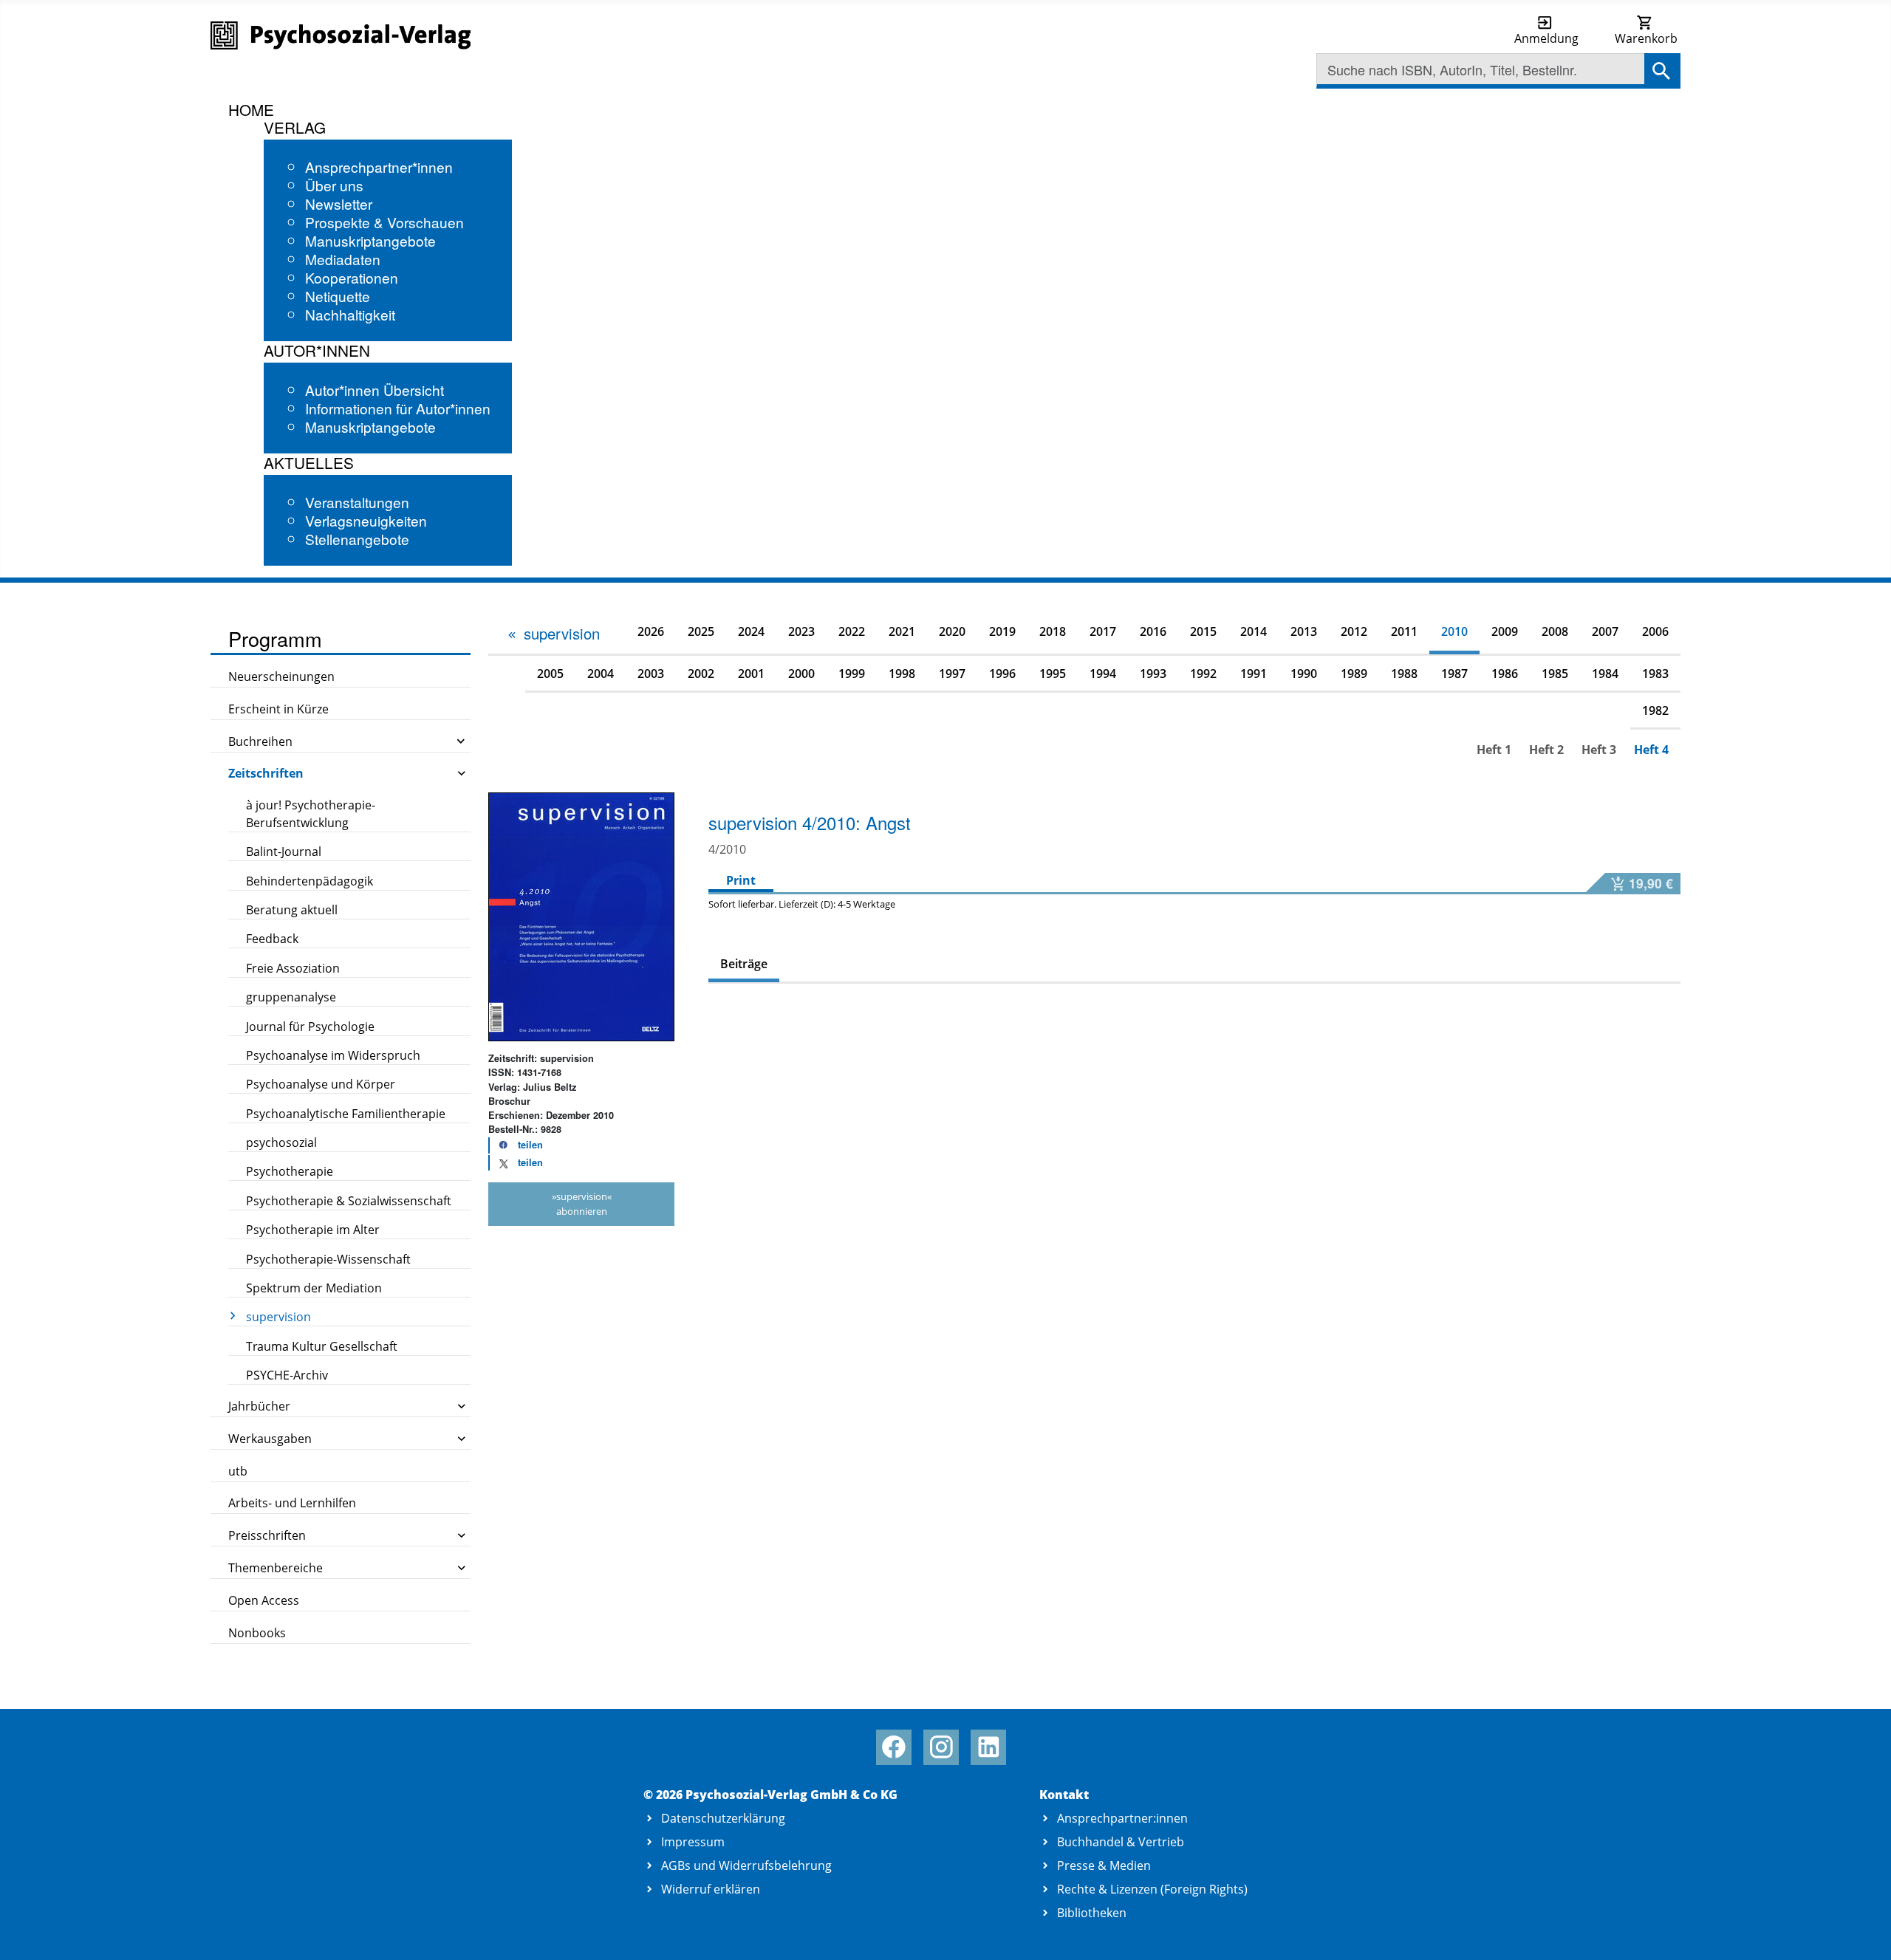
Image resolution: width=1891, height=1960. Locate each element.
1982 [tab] (1655, 710)
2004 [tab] (601, 674)
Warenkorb (1646, 38)
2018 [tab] (1053, 631)
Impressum (693, 1842)
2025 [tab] (701, 631)
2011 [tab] (1404, 631)
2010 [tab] (1454, 631)
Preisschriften (267, 1535)
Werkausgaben (270, 1439)
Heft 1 (1494, 750)
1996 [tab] (1002, 674)
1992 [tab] (1203, 674)
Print (741, 880)
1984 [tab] (1605, 674)
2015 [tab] (1203, 631)
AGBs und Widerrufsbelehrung (746, 1865)
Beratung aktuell (292, 910)
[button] (516, 1145)
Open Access (264, 1600)
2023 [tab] (801, 631)
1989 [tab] (1354, 674)
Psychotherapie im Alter (313, 1230)
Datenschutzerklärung (723, 1818)
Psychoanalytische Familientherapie (346, 1114)
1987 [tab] (1454, 674)
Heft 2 (1546, 750)
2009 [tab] (1505, 631)
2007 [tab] (1605, 631)
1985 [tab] (1555, 674)
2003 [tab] (651, 674)
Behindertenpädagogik (310, 881)
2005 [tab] (550, 674)
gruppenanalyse (291, 997)
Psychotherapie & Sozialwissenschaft (349, 1201)
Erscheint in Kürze (278, 709)
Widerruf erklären (711, 1889)
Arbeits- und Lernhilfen (292, 1503)
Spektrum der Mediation (314, 1288)
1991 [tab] (1254, 674)
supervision (278, 1317)
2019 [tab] (1002, 631)
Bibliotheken (1092, 1913)
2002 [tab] (701, 674)
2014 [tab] (1254, 631)
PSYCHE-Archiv (287, 1375)
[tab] (553, 634)
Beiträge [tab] (744, 964)
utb (238, 1471)
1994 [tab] (1103, 674)
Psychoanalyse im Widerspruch (333, 1055)
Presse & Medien (1104, 1865)
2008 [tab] (1555, 631)
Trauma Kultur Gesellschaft (322, 1346)
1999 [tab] (852, 674)
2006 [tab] (1655, 631)
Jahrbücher (259, 1406)
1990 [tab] (1304, 674)
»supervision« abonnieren (582, 1203)
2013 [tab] (1304, 631)
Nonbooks (257, 1633)
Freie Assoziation (293, 968)
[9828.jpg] (581, 916)
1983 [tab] (1655, 674)
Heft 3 (1599, 750)
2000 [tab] (801, 674)
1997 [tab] (952, 674)
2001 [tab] (751, 674)
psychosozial (281, 1142)
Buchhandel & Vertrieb (1121, 1842)
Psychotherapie (290, 1171)
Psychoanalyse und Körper (321, 1084)
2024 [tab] (751, 631)
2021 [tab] (902, 631)
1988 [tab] (1404, 674)
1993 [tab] (1153, 674)
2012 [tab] (1354, 631)
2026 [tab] (651, 631)
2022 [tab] (852, 631)
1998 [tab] (902, 674)
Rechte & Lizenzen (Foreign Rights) (1152, 1889)
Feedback (272, 939)
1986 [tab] (1505, 674)
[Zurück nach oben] (1863, 1932)
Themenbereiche (276, 1568)
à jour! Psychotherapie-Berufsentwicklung (311, 814)
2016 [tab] (1153, 631)
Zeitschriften (266, 773)
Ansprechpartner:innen (1122, 1818)
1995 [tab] (1053, 674)
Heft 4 (1651, 750)
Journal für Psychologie (310, 1027)
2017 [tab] (1103, 631)
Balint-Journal (284, 851)
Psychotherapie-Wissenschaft (328, 1259)
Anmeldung (1546, 38)
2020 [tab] (952, 631)
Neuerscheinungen (281, 676)
